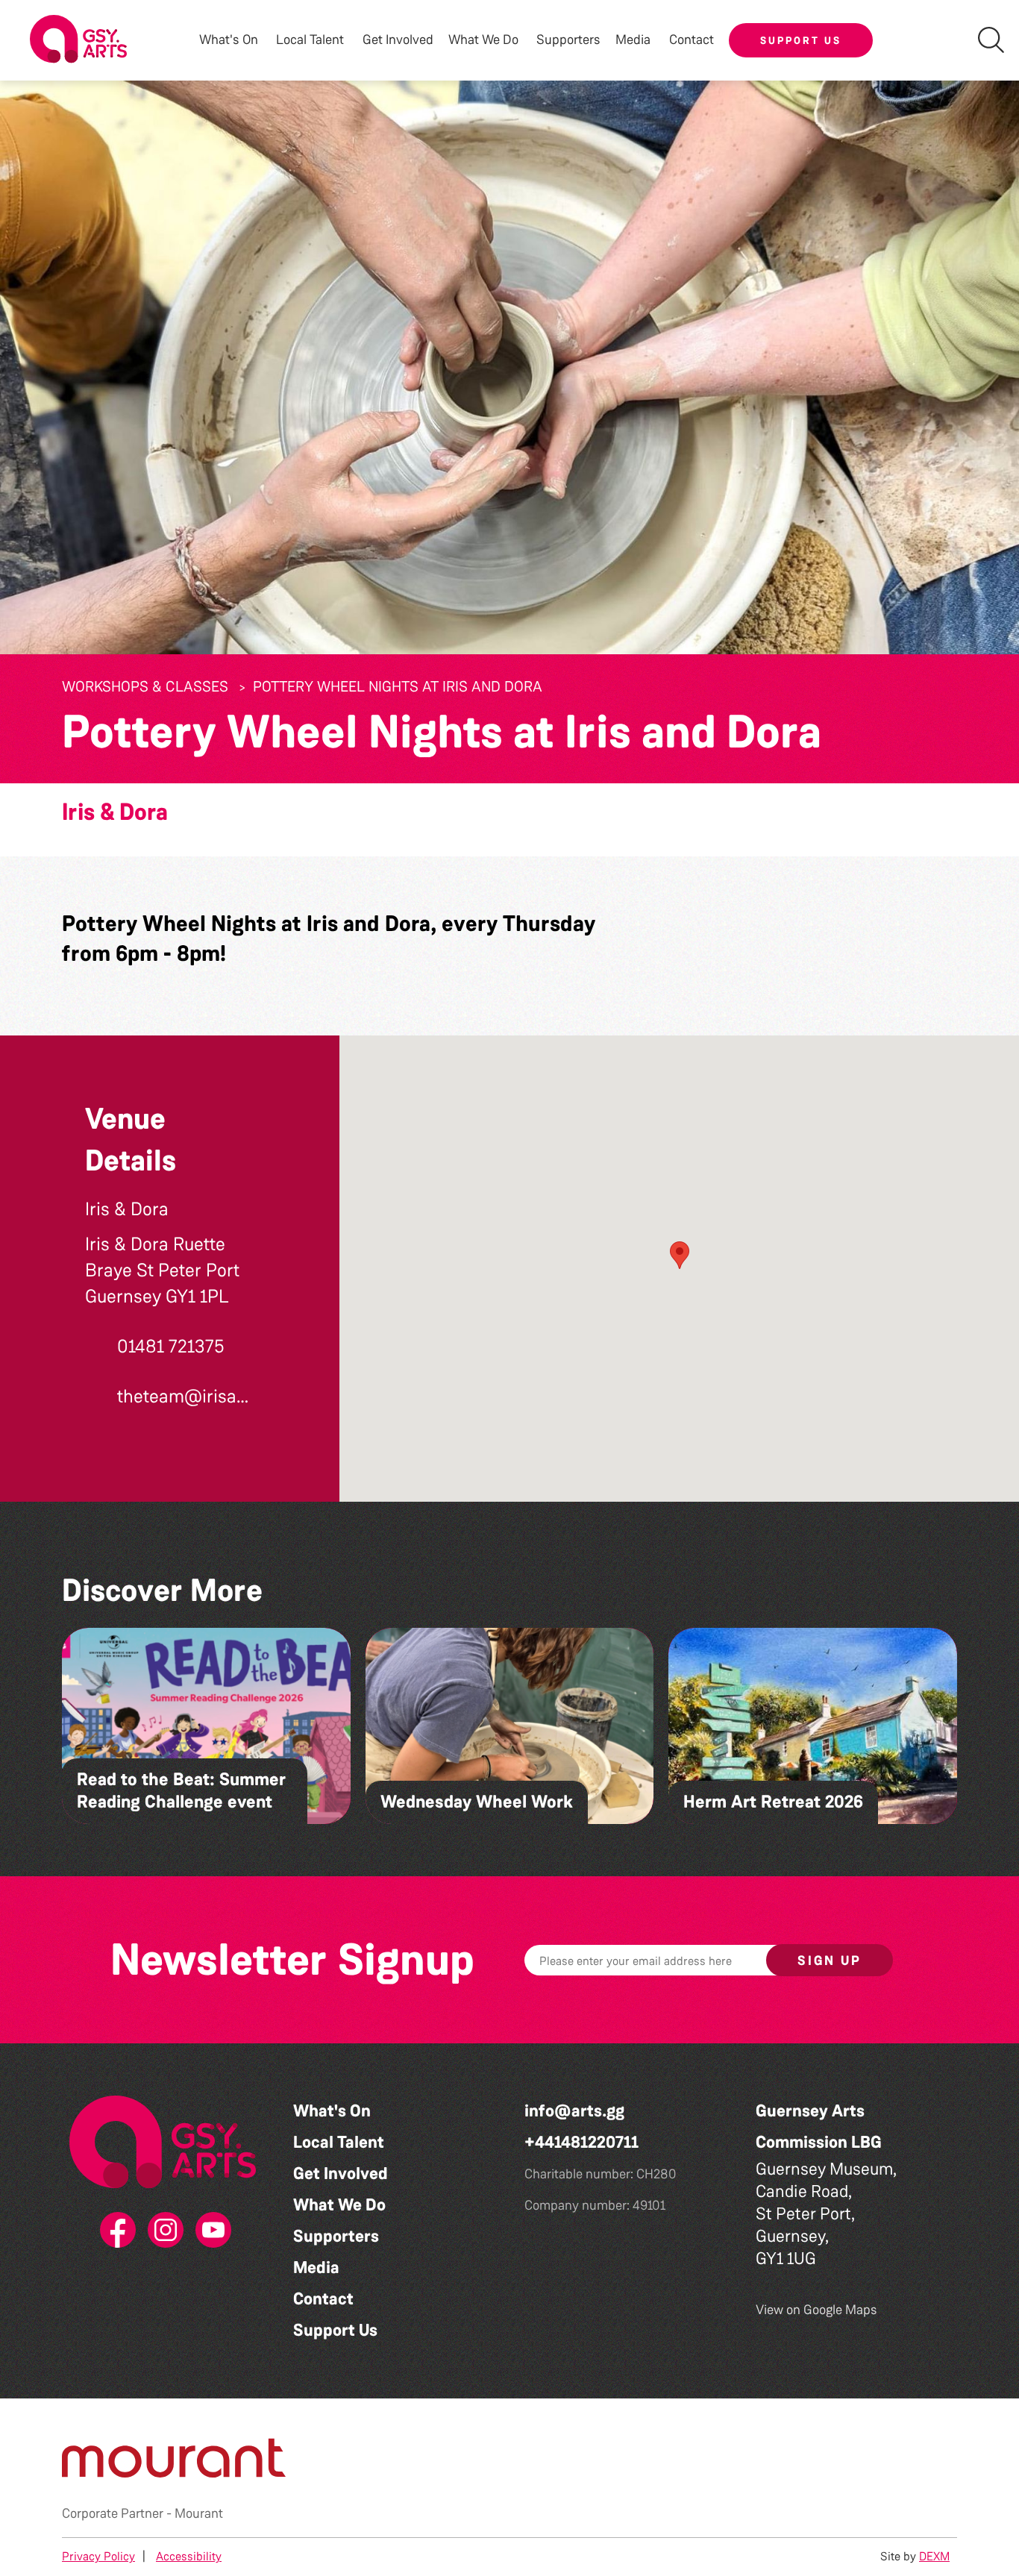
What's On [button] (229, 40)
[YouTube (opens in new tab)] (210, 2231)
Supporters (568, 40)
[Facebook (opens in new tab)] (115, 2231)
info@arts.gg (574, 2111)
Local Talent (339, 2142)
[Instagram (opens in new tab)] (163, 2231)
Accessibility (189, 2556)
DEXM (934, 2556)
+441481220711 (581, 2142)
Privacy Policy (98, 2556)
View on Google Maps (816, 2310)
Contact (692, 40)
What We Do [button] (483, 40)
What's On (332, 2111)
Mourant (199, 2513)
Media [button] (633, 40)
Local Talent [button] (310, 40)
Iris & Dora (115, 812)
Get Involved (398, 40)
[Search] (991, 40)
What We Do (339, 2205)
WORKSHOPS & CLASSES (145, 686)
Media (316, 2268)
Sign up (830, 1961)
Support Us (801, 40)
